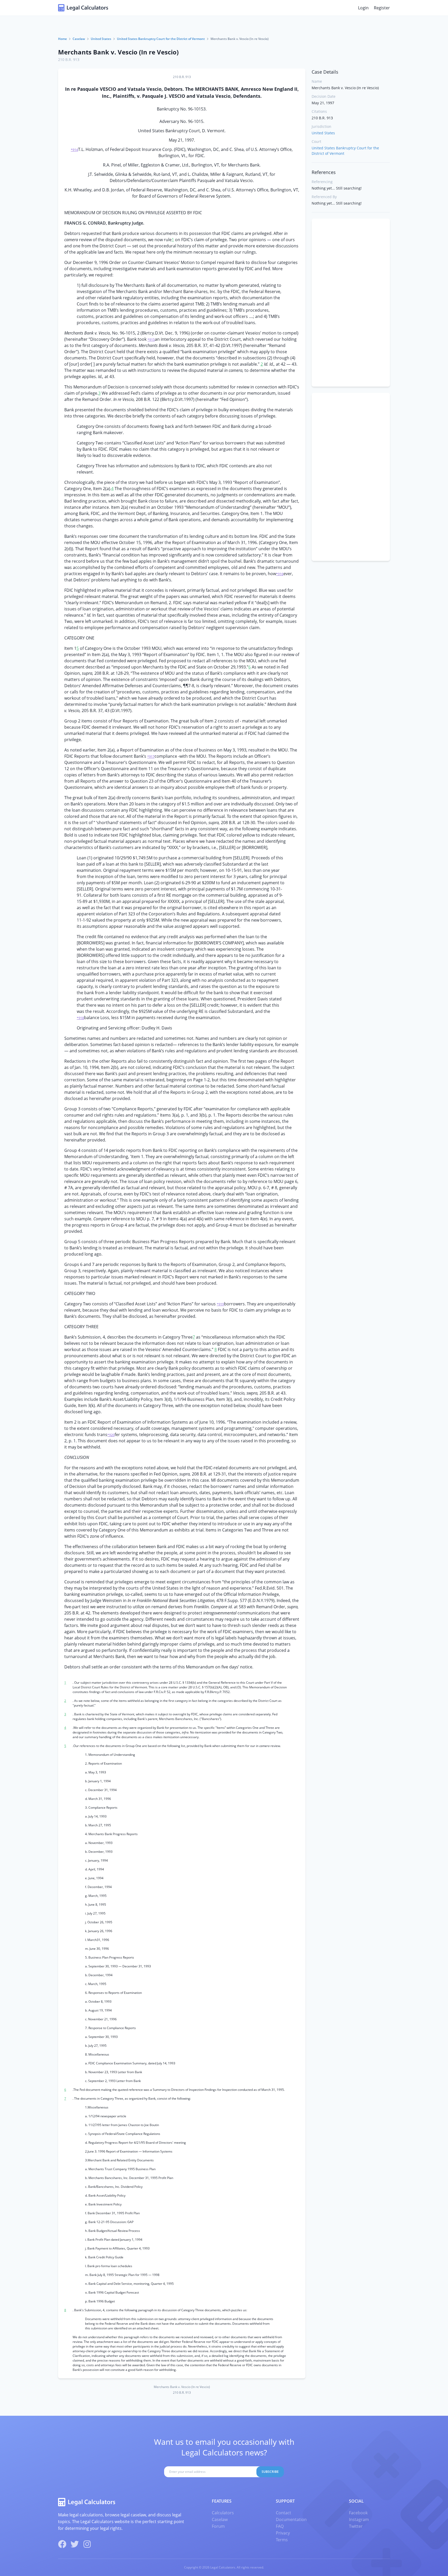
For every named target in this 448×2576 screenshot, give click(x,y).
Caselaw (79, 39)
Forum (218, 2526)
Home (62, 39)
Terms (282, 2540)
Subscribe (270, 2472)
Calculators (223, 2513)
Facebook (358, 2513)
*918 (80, 1018)
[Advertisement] (351, 303)
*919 (220, 1304)
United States (101, 39)
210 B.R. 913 (69, 60)
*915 (151, 340)
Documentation (291, 2519)
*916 (280, 574)
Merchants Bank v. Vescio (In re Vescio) (118, 52)
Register (382, 8)
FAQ (280, 2526)
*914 (74, 150)
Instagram (359, 2519)
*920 (111, 1435)
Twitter (356, 2526)
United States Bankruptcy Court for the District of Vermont (161, 39)
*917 (151, 757)
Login (363, 8)
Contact (283, 2513)
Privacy (283, 2533)
